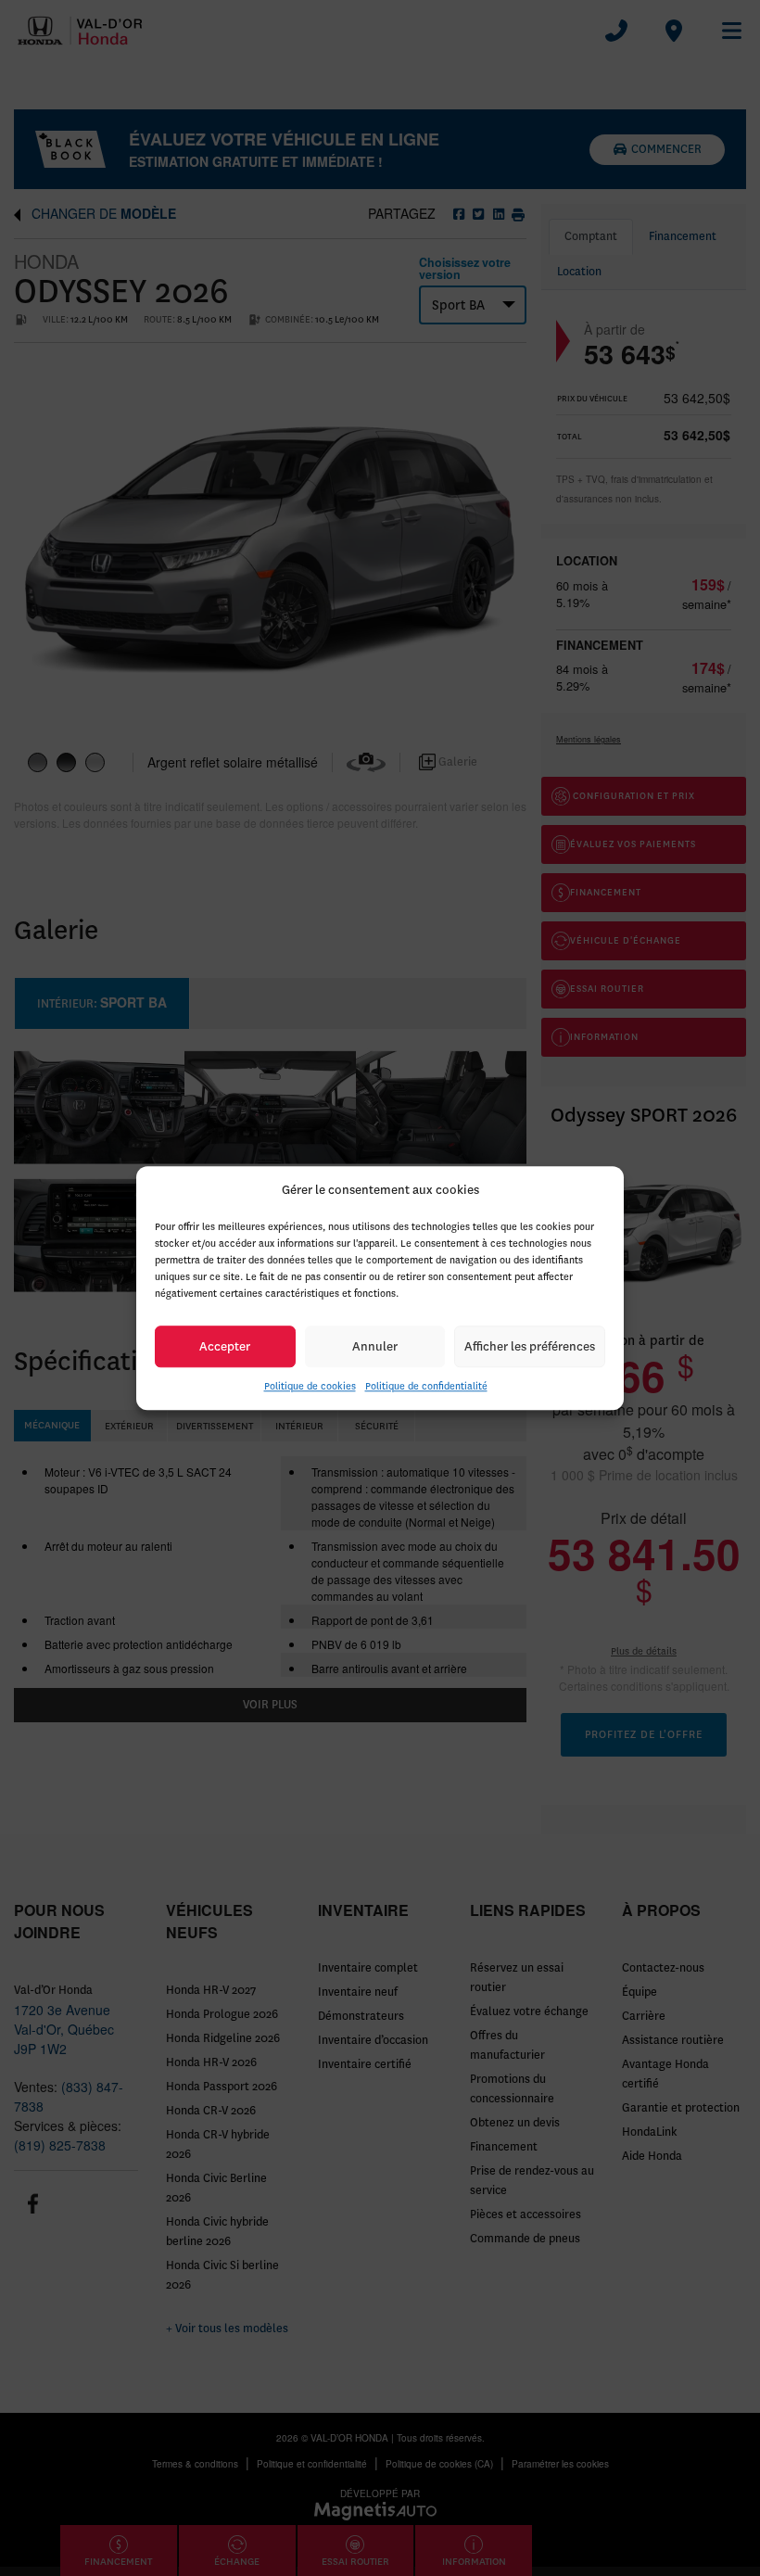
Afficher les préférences (530, 1346)
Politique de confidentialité (426, 1386)
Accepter (225, 1346)
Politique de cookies (310, 1386)
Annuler (375, 1346)
